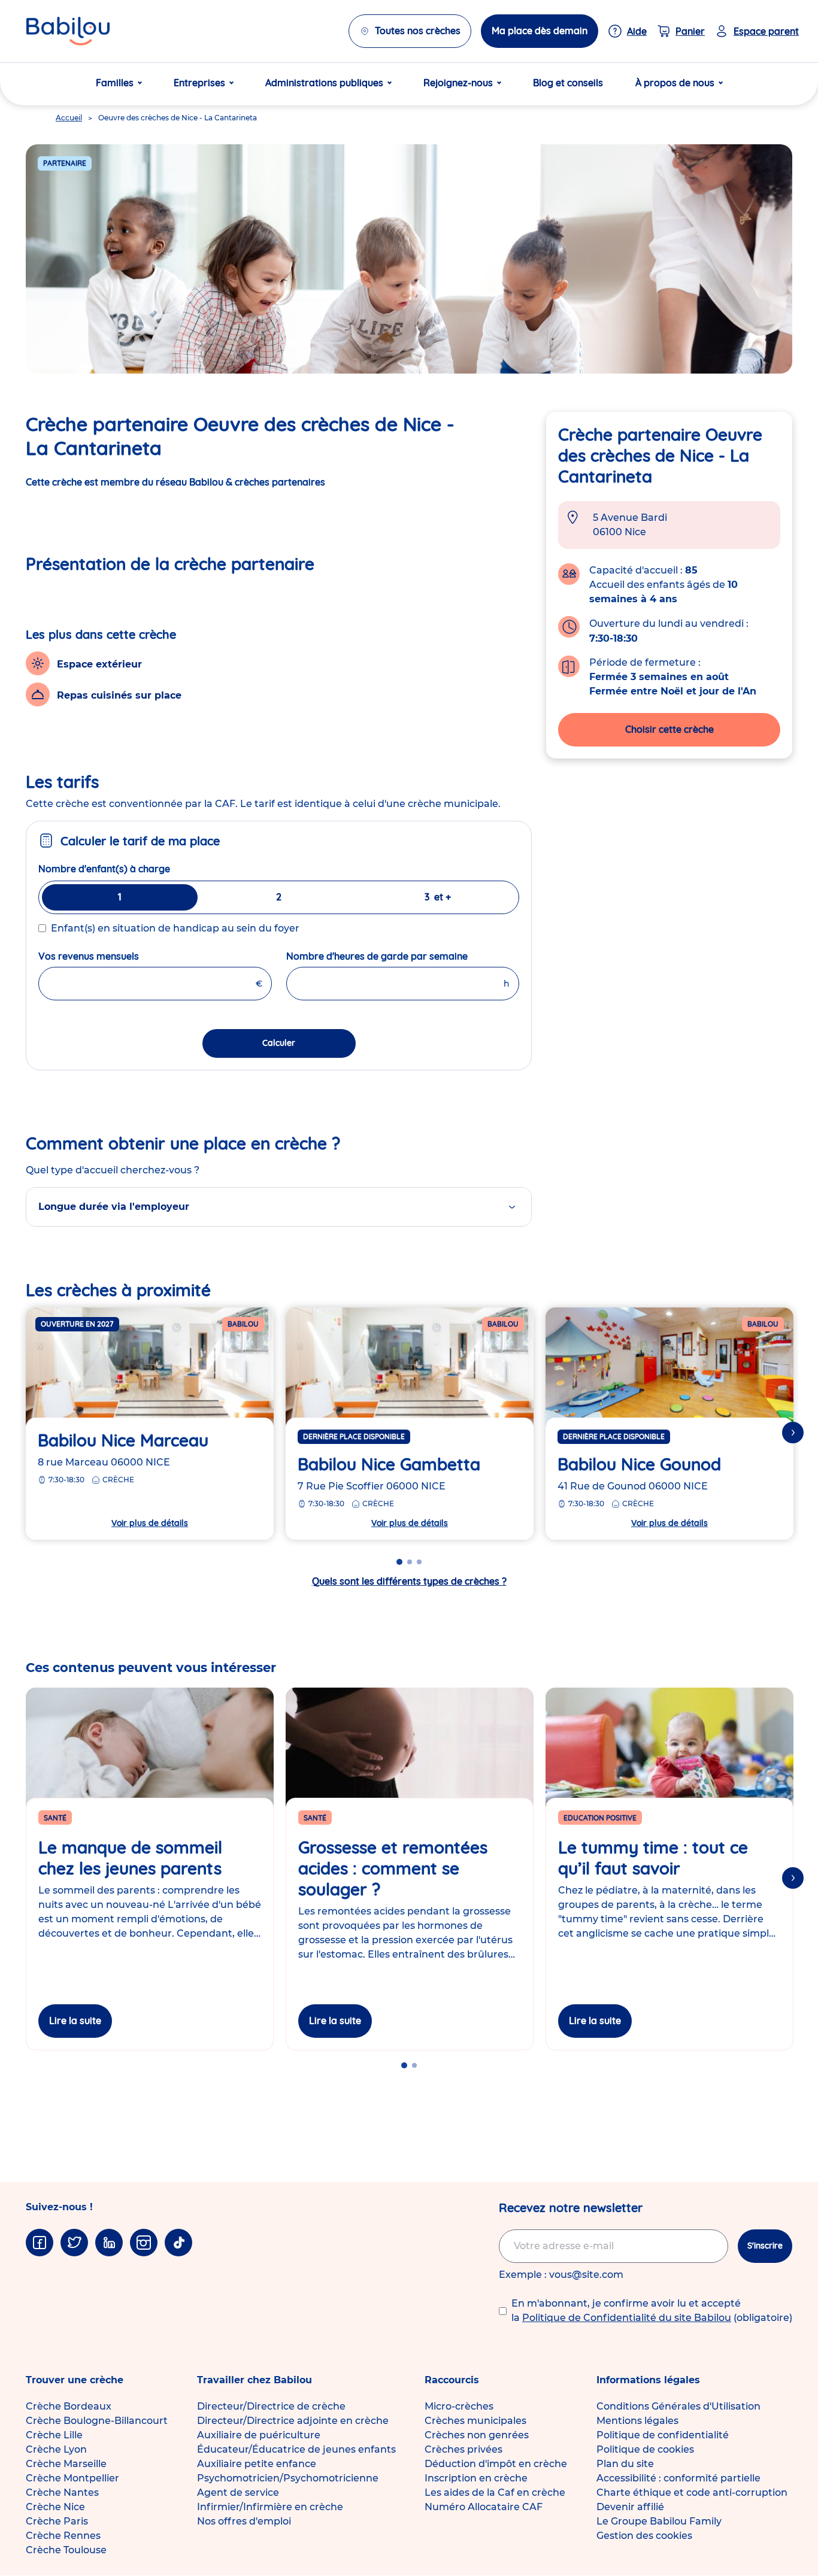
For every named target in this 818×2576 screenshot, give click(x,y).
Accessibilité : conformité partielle (678, 2478)
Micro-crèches (459, 2406)
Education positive (600, 1818)
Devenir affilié (630, 2507)
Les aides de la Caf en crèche (495, 2492)
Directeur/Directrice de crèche (271, 2406)
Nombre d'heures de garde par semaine (403, 956)
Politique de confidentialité (663, 2435)
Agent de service (238, 2492)
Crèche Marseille (66, 2464)
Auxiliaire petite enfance (257, 2464)
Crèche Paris (57, 2521)
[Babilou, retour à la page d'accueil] (68, 31)
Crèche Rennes (63, 2536)
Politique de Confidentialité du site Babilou (627, 2318)
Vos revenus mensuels (118, 956)
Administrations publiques (324, 83)
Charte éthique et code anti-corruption (692, 2492)
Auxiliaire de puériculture (259, 2435)
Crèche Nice (55, 2507)
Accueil (69, 118)
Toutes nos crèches (418, 31)
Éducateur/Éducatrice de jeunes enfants (296, 2449)
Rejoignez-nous (458, 83)
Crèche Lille (54, 2435)
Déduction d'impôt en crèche (496, 2464)
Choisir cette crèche (669, 729)
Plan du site (625, 2464)
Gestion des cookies (644, 2536)
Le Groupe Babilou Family (659, 2521)
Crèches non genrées (477, 2435)
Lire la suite (75, 2020)
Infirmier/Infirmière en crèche (270, 2507)
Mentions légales (637, 2421)
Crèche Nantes (62, 2492)
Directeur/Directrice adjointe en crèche (293, 2421)
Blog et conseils (568, 83)
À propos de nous (675, 83)
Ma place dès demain (540, 31)
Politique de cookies (645, 2449)
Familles (115, 83)
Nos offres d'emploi (244, 2521)
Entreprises (199, 83)
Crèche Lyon (56, 2449)
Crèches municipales (475, 2421)
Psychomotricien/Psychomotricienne (288, 2478)
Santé (55, 1818)
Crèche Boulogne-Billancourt (97, 2421)
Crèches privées (463, 2449)
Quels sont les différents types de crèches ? (409, 1581)
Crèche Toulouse (66, 2550)
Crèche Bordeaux (69, 2406)
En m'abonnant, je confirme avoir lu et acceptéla (652, 2310)
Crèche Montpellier (72, 2478)
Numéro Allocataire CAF (484, 2507)
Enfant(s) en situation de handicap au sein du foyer (175, 928)
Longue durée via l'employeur (114, 1207)
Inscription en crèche (476, 2478)
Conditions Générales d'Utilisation (678, 2406)
